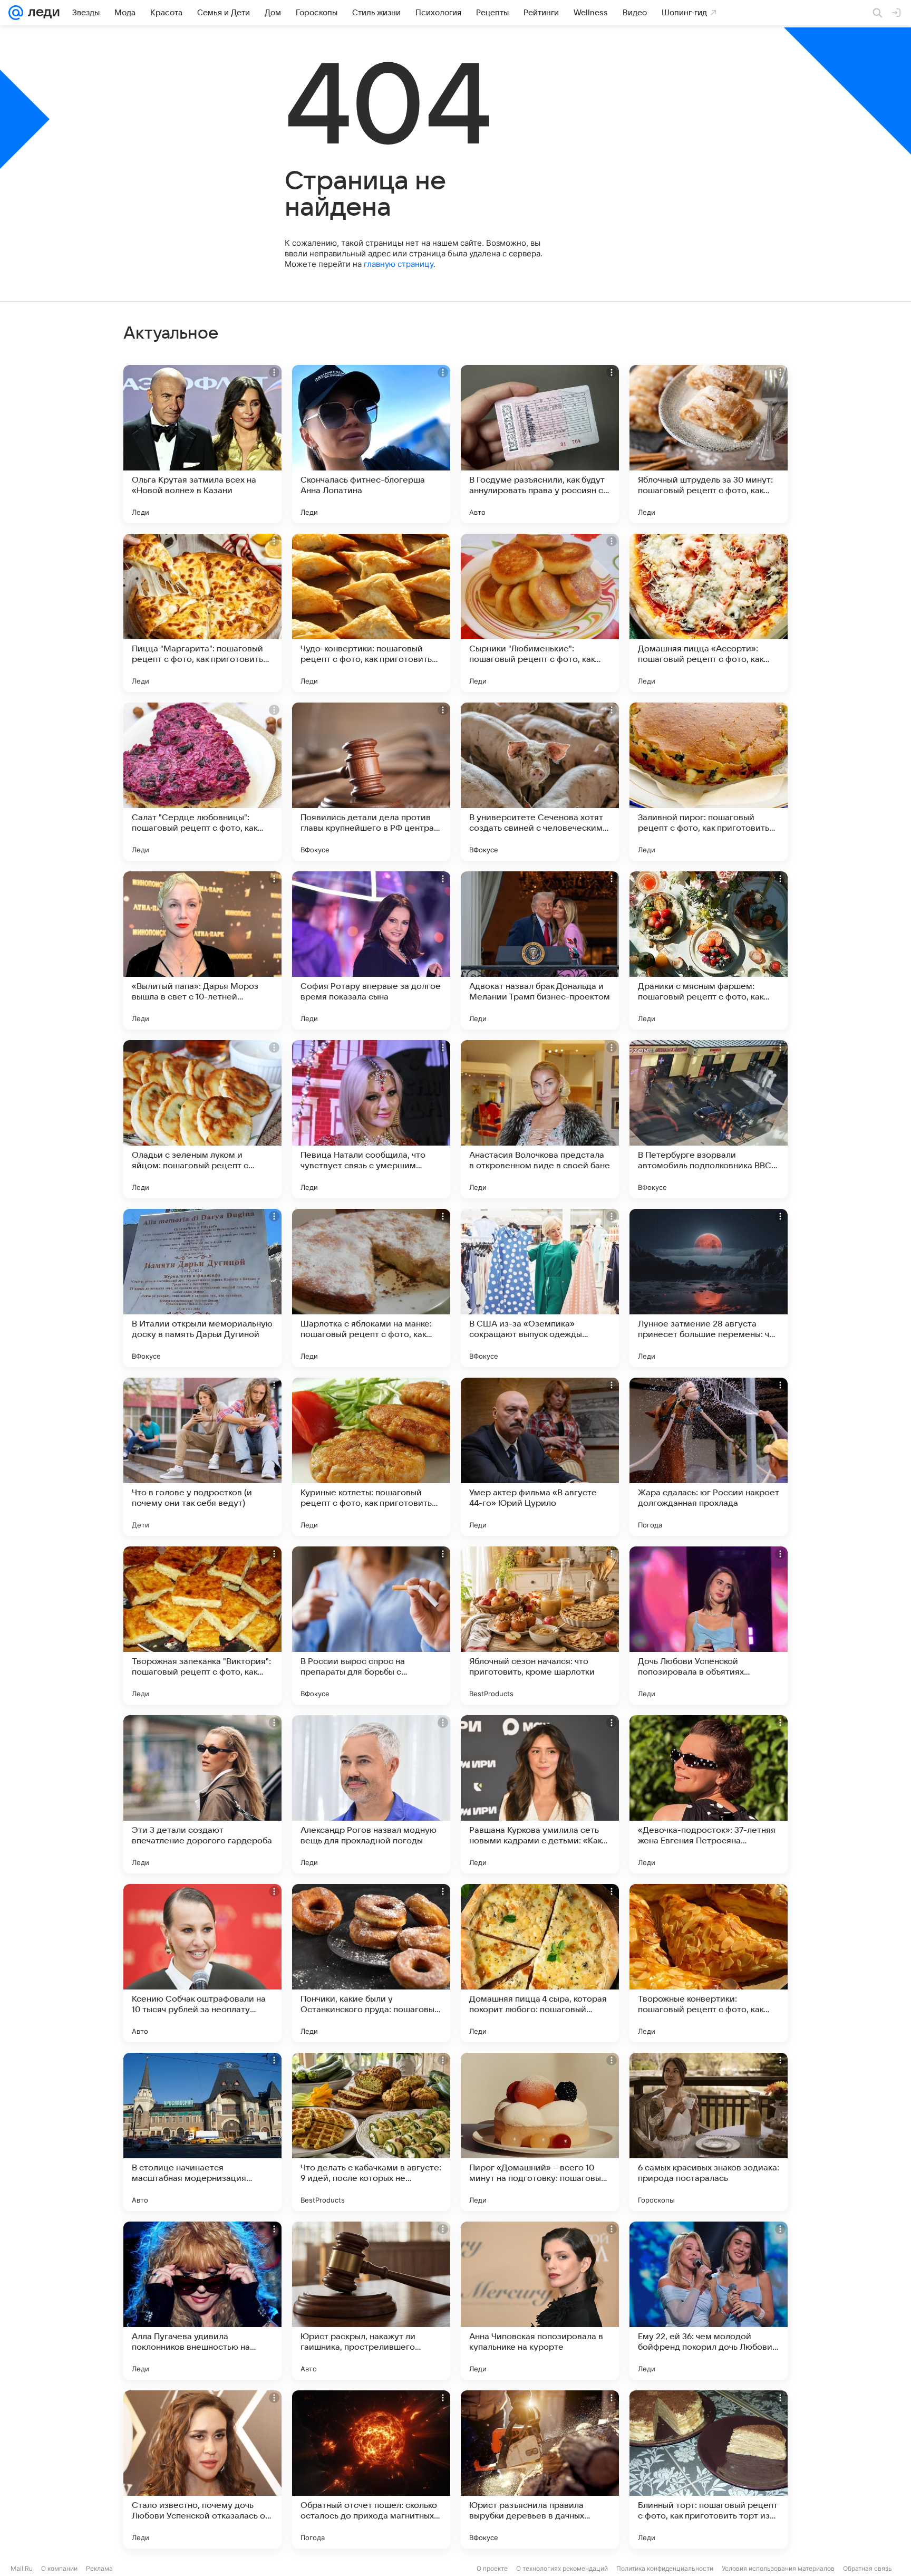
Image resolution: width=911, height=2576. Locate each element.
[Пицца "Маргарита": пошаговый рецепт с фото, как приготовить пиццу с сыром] (202, 613)
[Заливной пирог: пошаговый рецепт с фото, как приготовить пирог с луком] (709, 782)
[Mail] (16, 13)
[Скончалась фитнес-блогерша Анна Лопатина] (371, 444)
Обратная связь (868, 2568)
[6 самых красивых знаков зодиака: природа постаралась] (709, 2132)
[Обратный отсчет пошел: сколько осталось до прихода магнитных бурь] (371, 2469)
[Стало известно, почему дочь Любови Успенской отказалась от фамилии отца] (202, 2469)
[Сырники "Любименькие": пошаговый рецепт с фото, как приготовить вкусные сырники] (540, 613)
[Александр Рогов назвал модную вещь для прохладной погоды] (371, 1794)
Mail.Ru (22, 2568)
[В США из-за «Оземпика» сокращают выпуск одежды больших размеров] (540, 1288)
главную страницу (399, 264)
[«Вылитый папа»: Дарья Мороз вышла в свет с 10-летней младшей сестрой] (202, 950)
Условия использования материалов (778, 2568)
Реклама (99, 2568)
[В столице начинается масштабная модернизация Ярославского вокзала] (202, 2132)
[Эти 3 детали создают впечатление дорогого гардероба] (202, 1794)
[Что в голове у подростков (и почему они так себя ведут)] (202, 1457)
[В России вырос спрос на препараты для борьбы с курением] (371, 1626)
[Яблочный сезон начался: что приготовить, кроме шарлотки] (540, 1626)
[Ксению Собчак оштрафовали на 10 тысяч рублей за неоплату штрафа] (202, 1963)
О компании (59, 2568)
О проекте (492, 2568)
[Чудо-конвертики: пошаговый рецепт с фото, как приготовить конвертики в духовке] (371, 613)
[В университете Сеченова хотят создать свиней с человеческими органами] (540, 782)
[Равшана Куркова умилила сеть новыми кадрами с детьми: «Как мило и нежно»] (540, 1794)
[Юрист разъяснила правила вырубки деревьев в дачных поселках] (540, 2469)
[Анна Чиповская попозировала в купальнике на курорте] (540, 2301)
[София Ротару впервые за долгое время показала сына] (371, 950)
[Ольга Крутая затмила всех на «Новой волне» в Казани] (202, 444)
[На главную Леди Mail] (41, 13)
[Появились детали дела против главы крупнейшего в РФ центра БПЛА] (371, 782)
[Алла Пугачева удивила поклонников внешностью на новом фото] (202, 2301)
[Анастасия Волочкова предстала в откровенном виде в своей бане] (540, 1119)
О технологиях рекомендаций (562, 2568)
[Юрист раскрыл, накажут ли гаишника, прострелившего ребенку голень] (371, 2301)
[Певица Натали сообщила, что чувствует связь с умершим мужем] (371, 1119)
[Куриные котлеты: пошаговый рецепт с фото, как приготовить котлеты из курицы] (371, 1457)
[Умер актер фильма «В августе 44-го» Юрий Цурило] (540, 1457)
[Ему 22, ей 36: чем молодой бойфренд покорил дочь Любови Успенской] (709, 2301)
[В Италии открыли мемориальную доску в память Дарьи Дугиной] (202, 1288)
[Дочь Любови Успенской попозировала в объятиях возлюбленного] (709, 1626)
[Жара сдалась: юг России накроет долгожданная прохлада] (709, 1457)
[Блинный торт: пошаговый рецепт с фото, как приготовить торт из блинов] (709, 2469)
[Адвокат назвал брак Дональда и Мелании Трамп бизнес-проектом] (540, 950)
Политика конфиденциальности (665, 2568)
